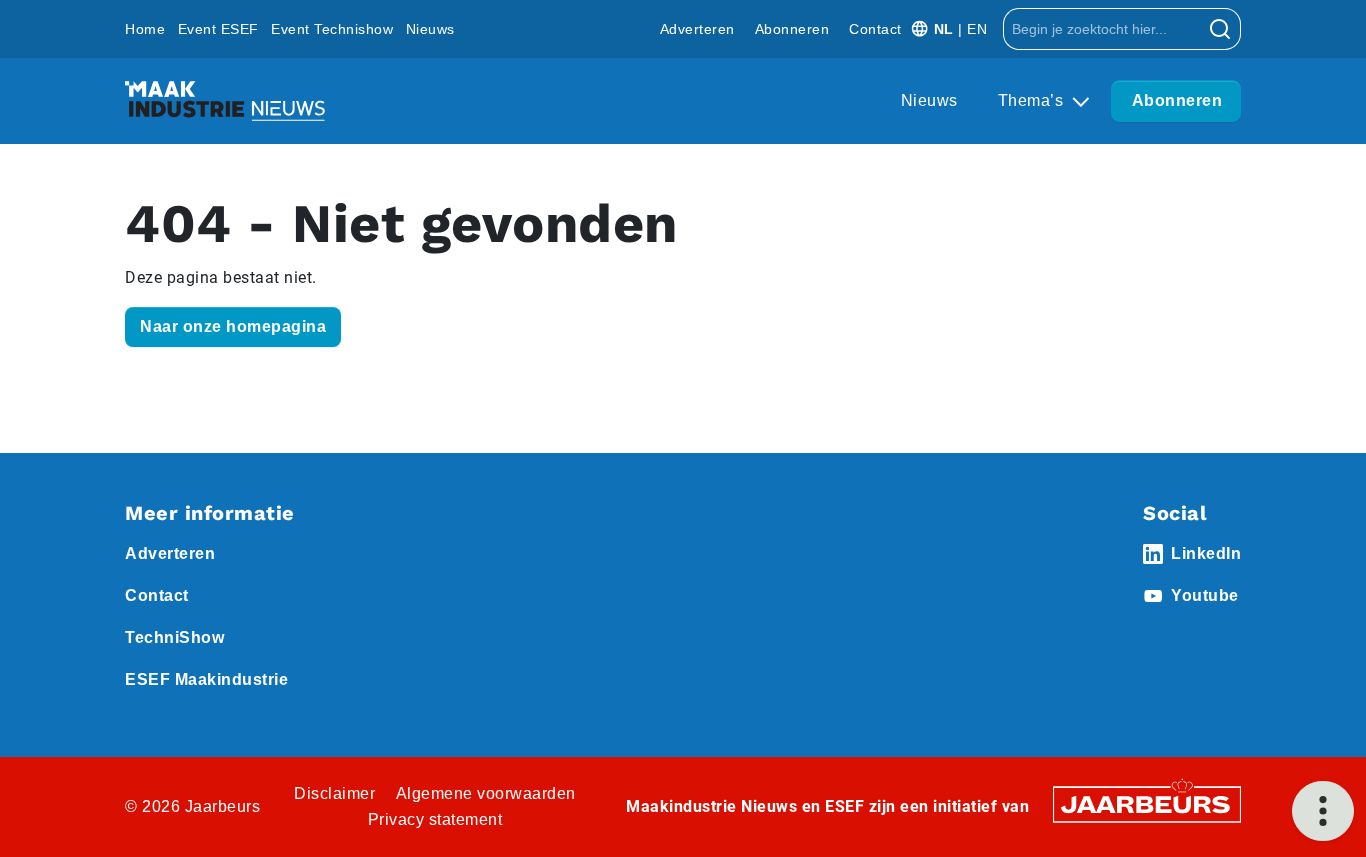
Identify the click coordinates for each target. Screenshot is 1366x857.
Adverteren (697, 29)
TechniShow (174, 637)
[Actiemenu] (1323, 811)
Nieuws (430, 29)
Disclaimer (334, 793)
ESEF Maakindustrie (206, 679)
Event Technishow (332, 29)
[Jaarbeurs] (1147, 803)
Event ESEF (218, 29)
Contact (875, 29)
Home (145, 29)
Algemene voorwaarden (486, 793)
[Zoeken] (1220, 29)
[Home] (225, 101)
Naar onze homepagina (233, 326)
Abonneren (792, 29)
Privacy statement (435, 819)
